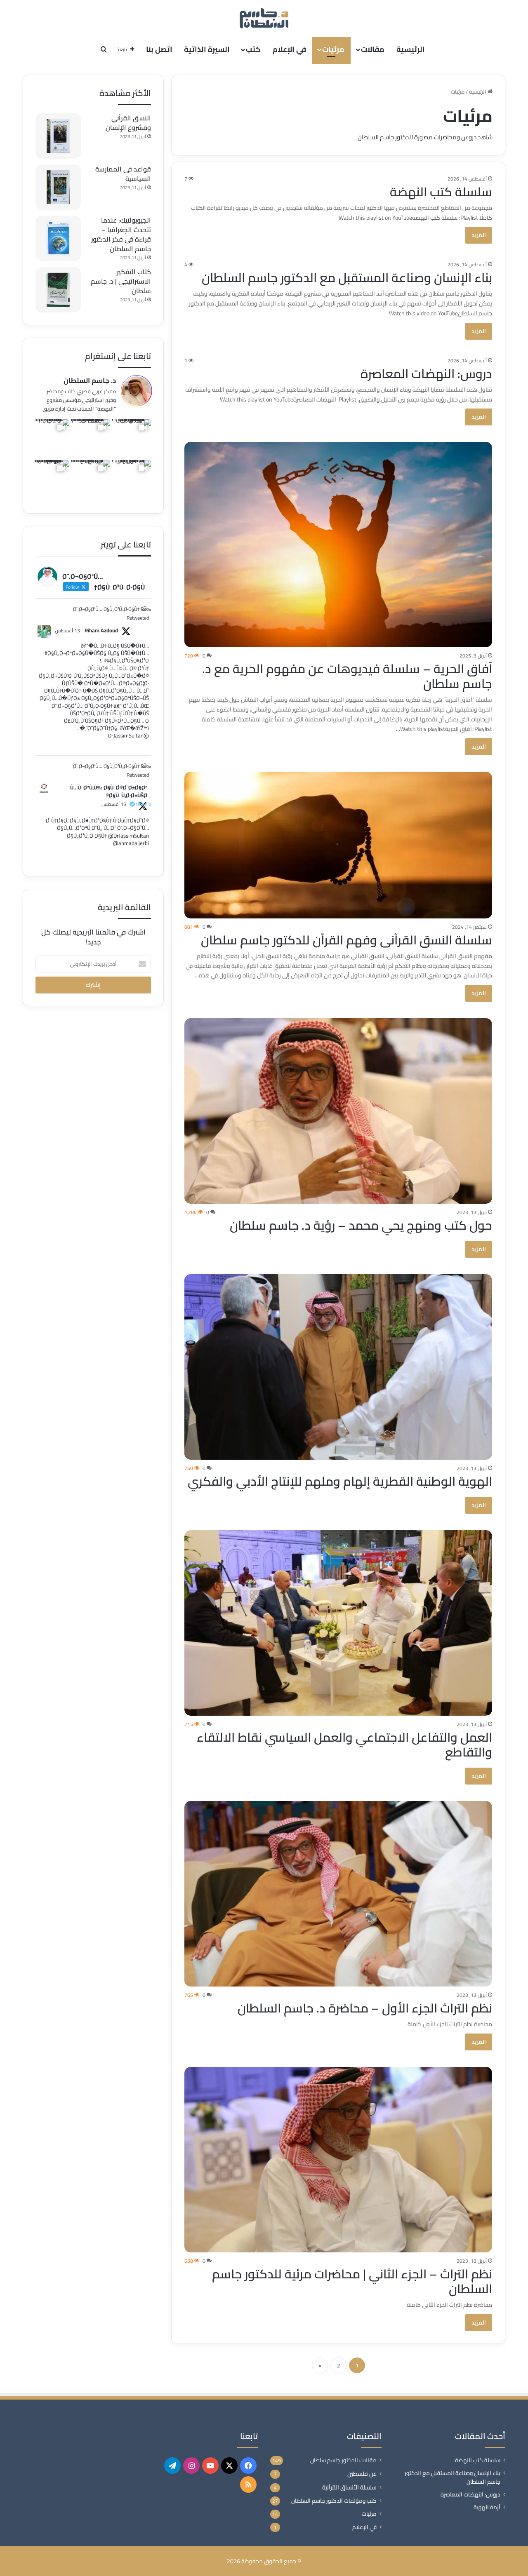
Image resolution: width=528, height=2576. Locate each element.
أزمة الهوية (487, 2507)
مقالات (373, 49)
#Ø (48, 653)
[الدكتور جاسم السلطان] (264, 18)
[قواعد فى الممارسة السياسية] (58, 187)
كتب (253, 49)
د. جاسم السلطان (90, 380)
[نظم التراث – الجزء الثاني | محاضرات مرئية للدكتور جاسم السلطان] (338, 2160)
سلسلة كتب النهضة (441, 192)
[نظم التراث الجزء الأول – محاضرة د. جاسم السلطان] (338, 1894)
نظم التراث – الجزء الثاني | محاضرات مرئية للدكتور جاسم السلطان (352, 2281)
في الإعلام (289, 49)
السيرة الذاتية (207, 49)
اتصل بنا (159, 49)
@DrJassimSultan (128, 735)
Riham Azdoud (101, 631)
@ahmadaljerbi (131, 843)
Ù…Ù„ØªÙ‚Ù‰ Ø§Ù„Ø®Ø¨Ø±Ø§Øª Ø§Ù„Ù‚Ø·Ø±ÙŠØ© (109, 792)
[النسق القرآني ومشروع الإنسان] (58, 136)
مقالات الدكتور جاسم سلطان (343, 2460)
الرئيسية (411, 49)
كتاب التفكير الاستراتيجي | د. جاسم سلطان (121, 281)
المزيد (479, 235)
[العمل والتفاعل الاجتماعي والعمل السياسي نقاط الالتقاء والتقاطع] (338, 1623)
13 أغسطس (67, 630)
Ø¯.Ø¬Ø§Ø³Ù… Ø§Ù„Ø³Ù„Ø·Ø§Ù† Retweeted (111, 613)
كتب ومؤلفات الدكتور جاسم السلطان (334, 2501)
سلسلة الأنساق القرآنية (349, 2487)
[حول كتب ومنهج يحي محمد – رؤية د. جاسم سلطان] (338, 1111)
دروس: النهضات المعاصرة (426, 373)
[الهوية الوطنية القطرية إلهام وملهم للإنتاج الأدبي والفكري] (338, 1367)
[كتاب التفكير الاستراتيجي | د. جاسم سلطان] (58, 290)
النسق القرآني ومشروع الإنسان (128, 123)
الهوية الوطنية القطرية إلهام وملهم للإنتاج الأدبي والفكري (340, 1481)
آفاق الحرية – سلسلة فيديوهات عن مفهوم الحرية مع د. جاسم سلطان (347, 676)
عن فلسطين (362, 2474)
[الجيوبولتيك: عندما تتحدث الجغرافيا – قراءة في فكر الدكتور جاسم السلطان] (58, 238)
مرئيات (333, 49)
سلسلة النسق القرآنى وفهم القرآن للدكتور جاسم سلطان (346, 940)
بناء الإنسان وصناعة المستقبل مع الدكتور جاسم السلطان (347, 277)
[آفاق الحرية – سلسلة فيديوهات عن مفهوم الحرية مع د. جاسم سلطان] (338, 544)
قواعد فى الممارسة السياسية (123, 174)
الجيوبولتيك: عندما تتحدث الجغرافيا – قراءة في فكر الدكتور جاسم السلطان (121, 234)
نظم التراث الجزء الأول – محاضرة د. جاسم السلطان (365, 2008)
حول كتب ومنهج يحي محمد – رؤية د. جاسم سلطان (361, 1225)
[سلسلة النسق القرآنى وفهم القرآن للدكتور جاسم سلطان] (338, 845)
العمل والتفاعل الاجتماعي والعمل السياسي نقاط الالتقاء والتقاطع (344, 1745)
